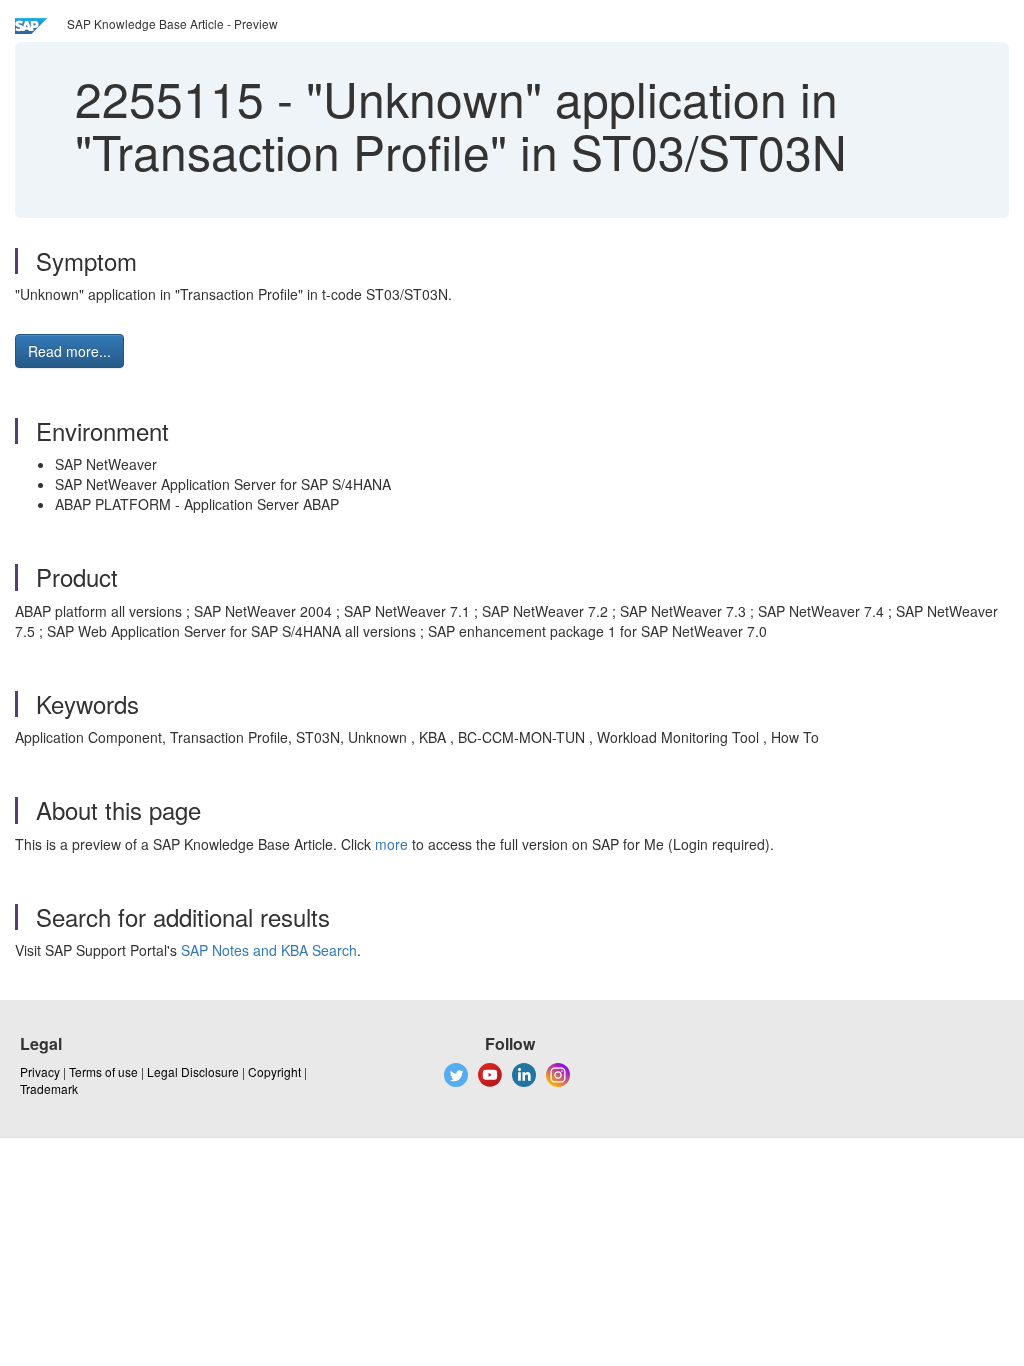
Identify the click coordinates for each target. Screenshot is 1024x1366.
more (391, 844)
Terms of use (103, 1071)
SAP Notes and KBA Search (269, 950)
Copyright (274, 1071)
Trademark (49, 1088)
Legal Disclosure (193, 1071)
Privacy (40, 1071)
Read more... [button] (69, 351)
